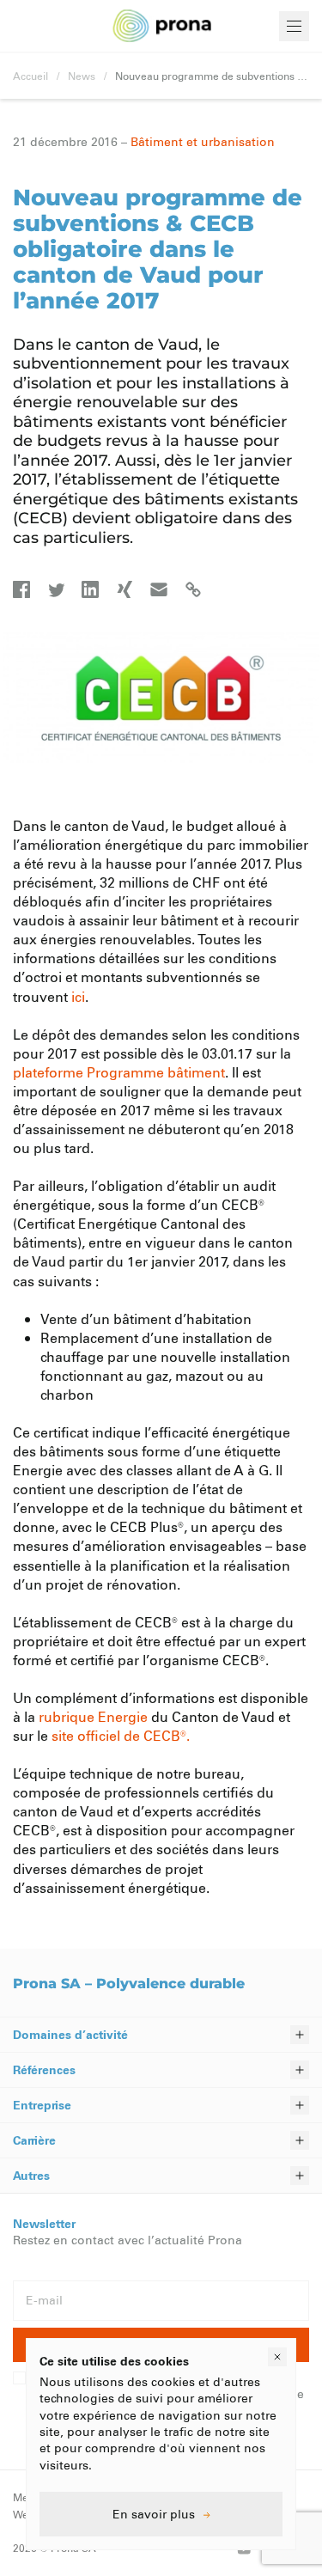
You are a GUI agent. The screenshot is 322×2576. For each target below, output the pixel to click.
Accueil (30, 76)
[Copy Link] (193, 589)
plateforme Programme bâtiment (119, 1072)
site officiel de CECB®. (121, 1735)
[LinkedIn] (90, 589)
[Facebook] (21, 589)
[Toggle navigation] (294, 26)
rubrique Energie (93, 1716)
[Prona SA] (161, 26)
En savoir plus (154, 2514)
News (82, 76)
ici (78, 996)
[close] (277, 2357)
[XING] (125, 589)
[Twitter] (56, 589)
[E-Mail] (159, 589)
